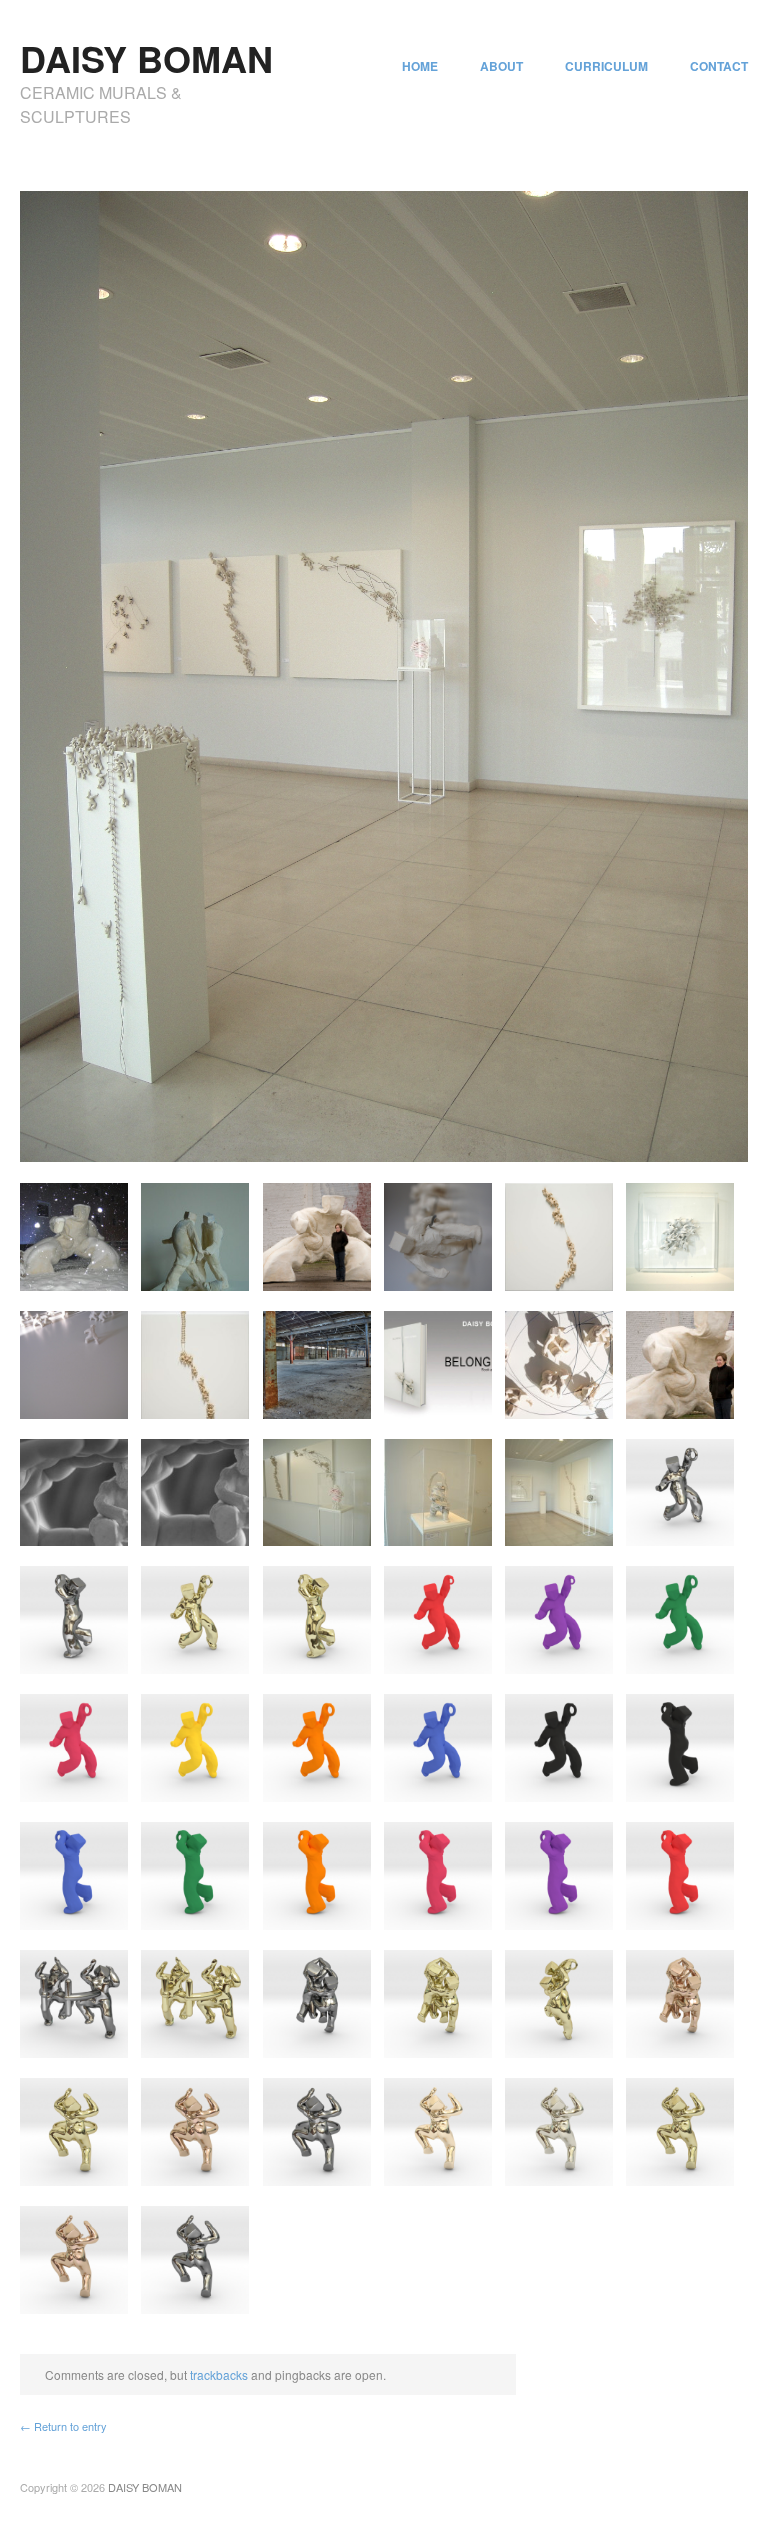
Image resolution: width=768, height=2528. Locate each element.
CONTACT (719, 66)
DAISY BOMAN (146, 58)
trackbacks (219, 2374)
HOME (420, 66)
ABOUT (501, 66)
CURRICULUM (606, 66)
